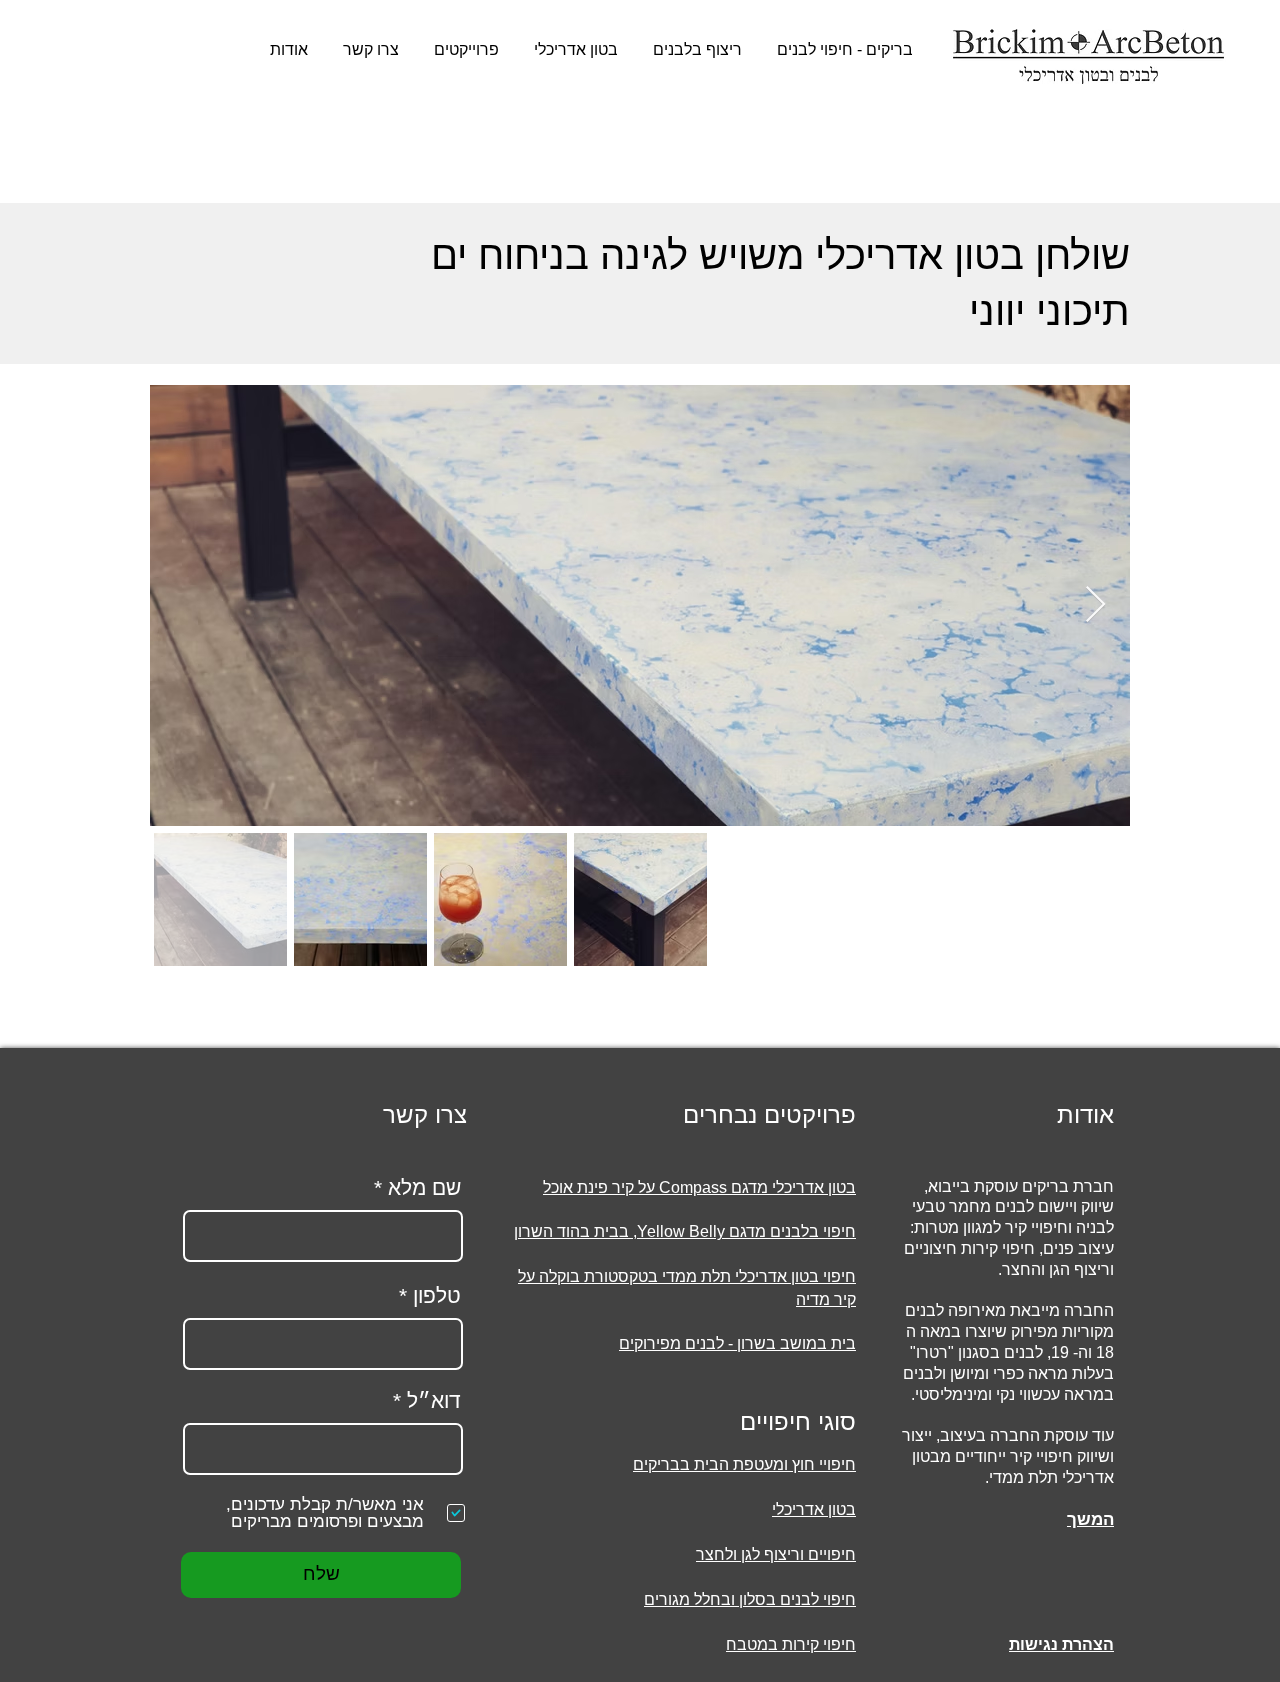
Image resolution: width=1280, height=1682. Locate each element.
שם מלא (424, 1187)
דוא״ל (434, 1400)
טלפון (437, 1295)
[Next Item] (1095, 605)
